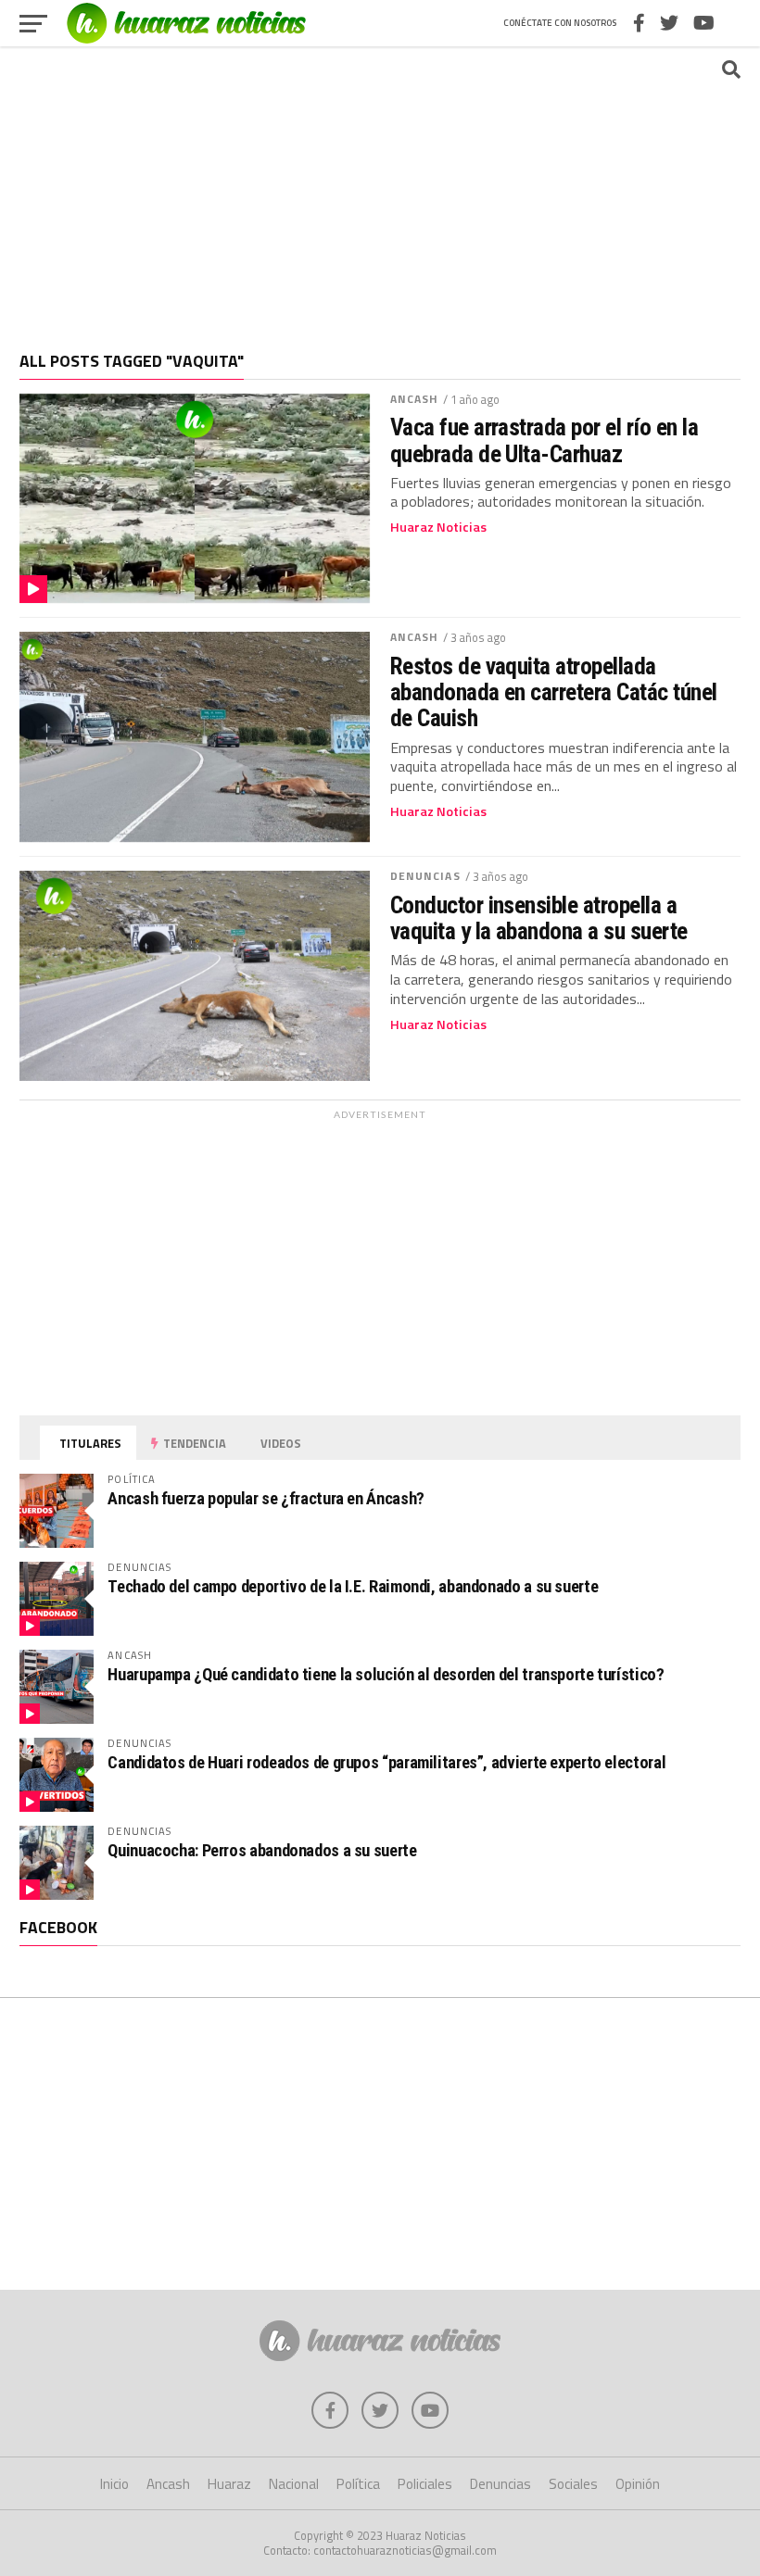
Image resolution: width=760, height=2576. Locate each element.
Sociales (573, 2484)
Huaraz (229, 2484)
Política (358, 2484)
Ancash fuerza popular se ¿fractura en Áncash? (266, 1498)
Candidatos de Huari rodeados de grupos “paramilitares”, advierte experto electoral (386, 1762)
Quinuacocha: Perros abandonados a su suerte (262, 1850)
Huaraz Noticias (438, 527)
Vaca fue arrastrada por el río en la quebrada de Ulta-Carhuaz (545, 440)
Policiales (425, 2484)
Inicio (114, 2484)
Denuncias (425, 876)
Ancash (415, 399)
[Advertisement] (380, 190)
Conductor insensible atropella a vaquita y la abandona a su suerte (539, 918)
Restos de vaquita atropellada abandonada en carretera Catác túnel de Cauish (554, 692)
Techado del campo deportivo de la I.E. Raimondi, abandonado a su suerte (353, 1586)
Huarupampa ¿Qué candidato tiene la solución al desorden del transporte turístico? (386, 1674)
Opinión (638, 2484)
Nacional (294, 2484)
